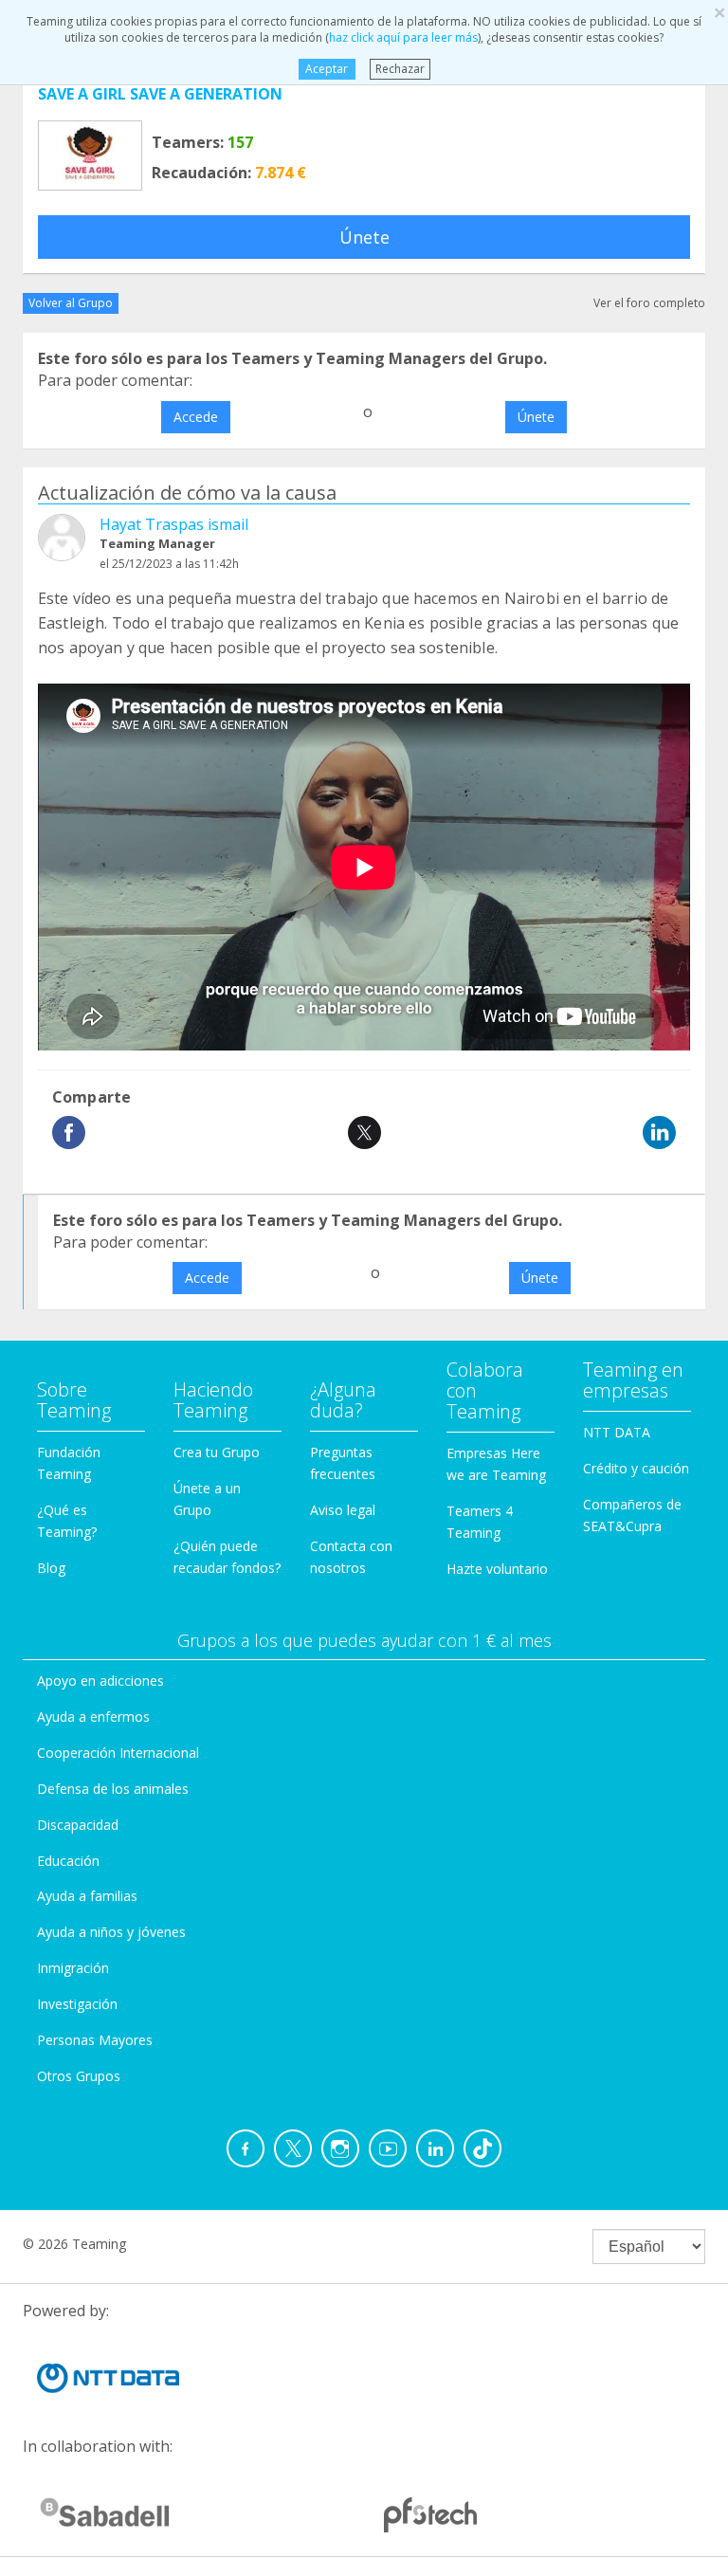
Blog (51, 1568)
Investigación (77, 2004)
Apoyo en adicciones (100, 1681)
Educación (68, 1861)
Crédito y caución (636, 1468)
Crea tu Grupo (217, 1452)
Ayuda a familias (87, 1896)
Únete (364, 237)
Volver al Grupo (71, 303)
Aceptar (327, 69)
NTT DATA (617, 1432)
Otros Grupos (79, 2076)
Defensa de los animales (113, 1789)
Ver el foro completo (649, 303)
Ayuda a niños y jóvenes (111, 1932)
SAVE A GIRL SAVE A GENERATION (160, 94)
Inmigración (73, 1968)
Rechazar (400, 69)
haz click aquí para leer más (403, 37)
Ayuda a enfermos (93, 1717)
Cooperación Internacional (118, 1753)
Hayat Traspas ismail (174, 524)
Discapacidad (78, 1825)
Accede (196, 417)
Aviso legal (343, 1510)
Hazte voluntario (497, 1569)
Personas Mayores (95, 2040)
